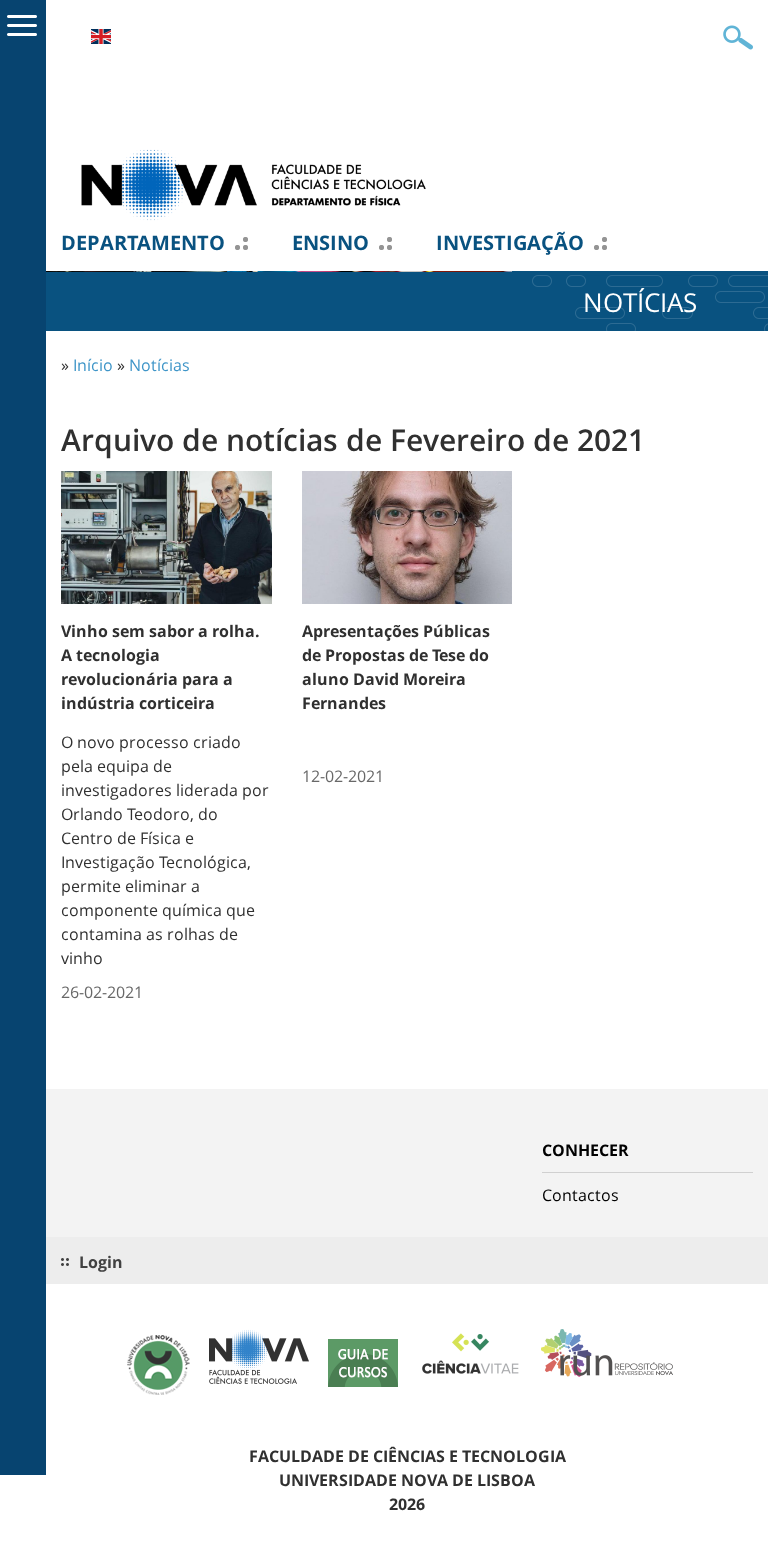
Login (101, 1262)
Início (93, 365)
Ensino (330, 243)
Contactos (580, 1195)
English (101, 36)
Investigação (510, 243)
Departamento (143, 243)
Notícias (159, 365)
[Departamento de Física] (261, 183)
